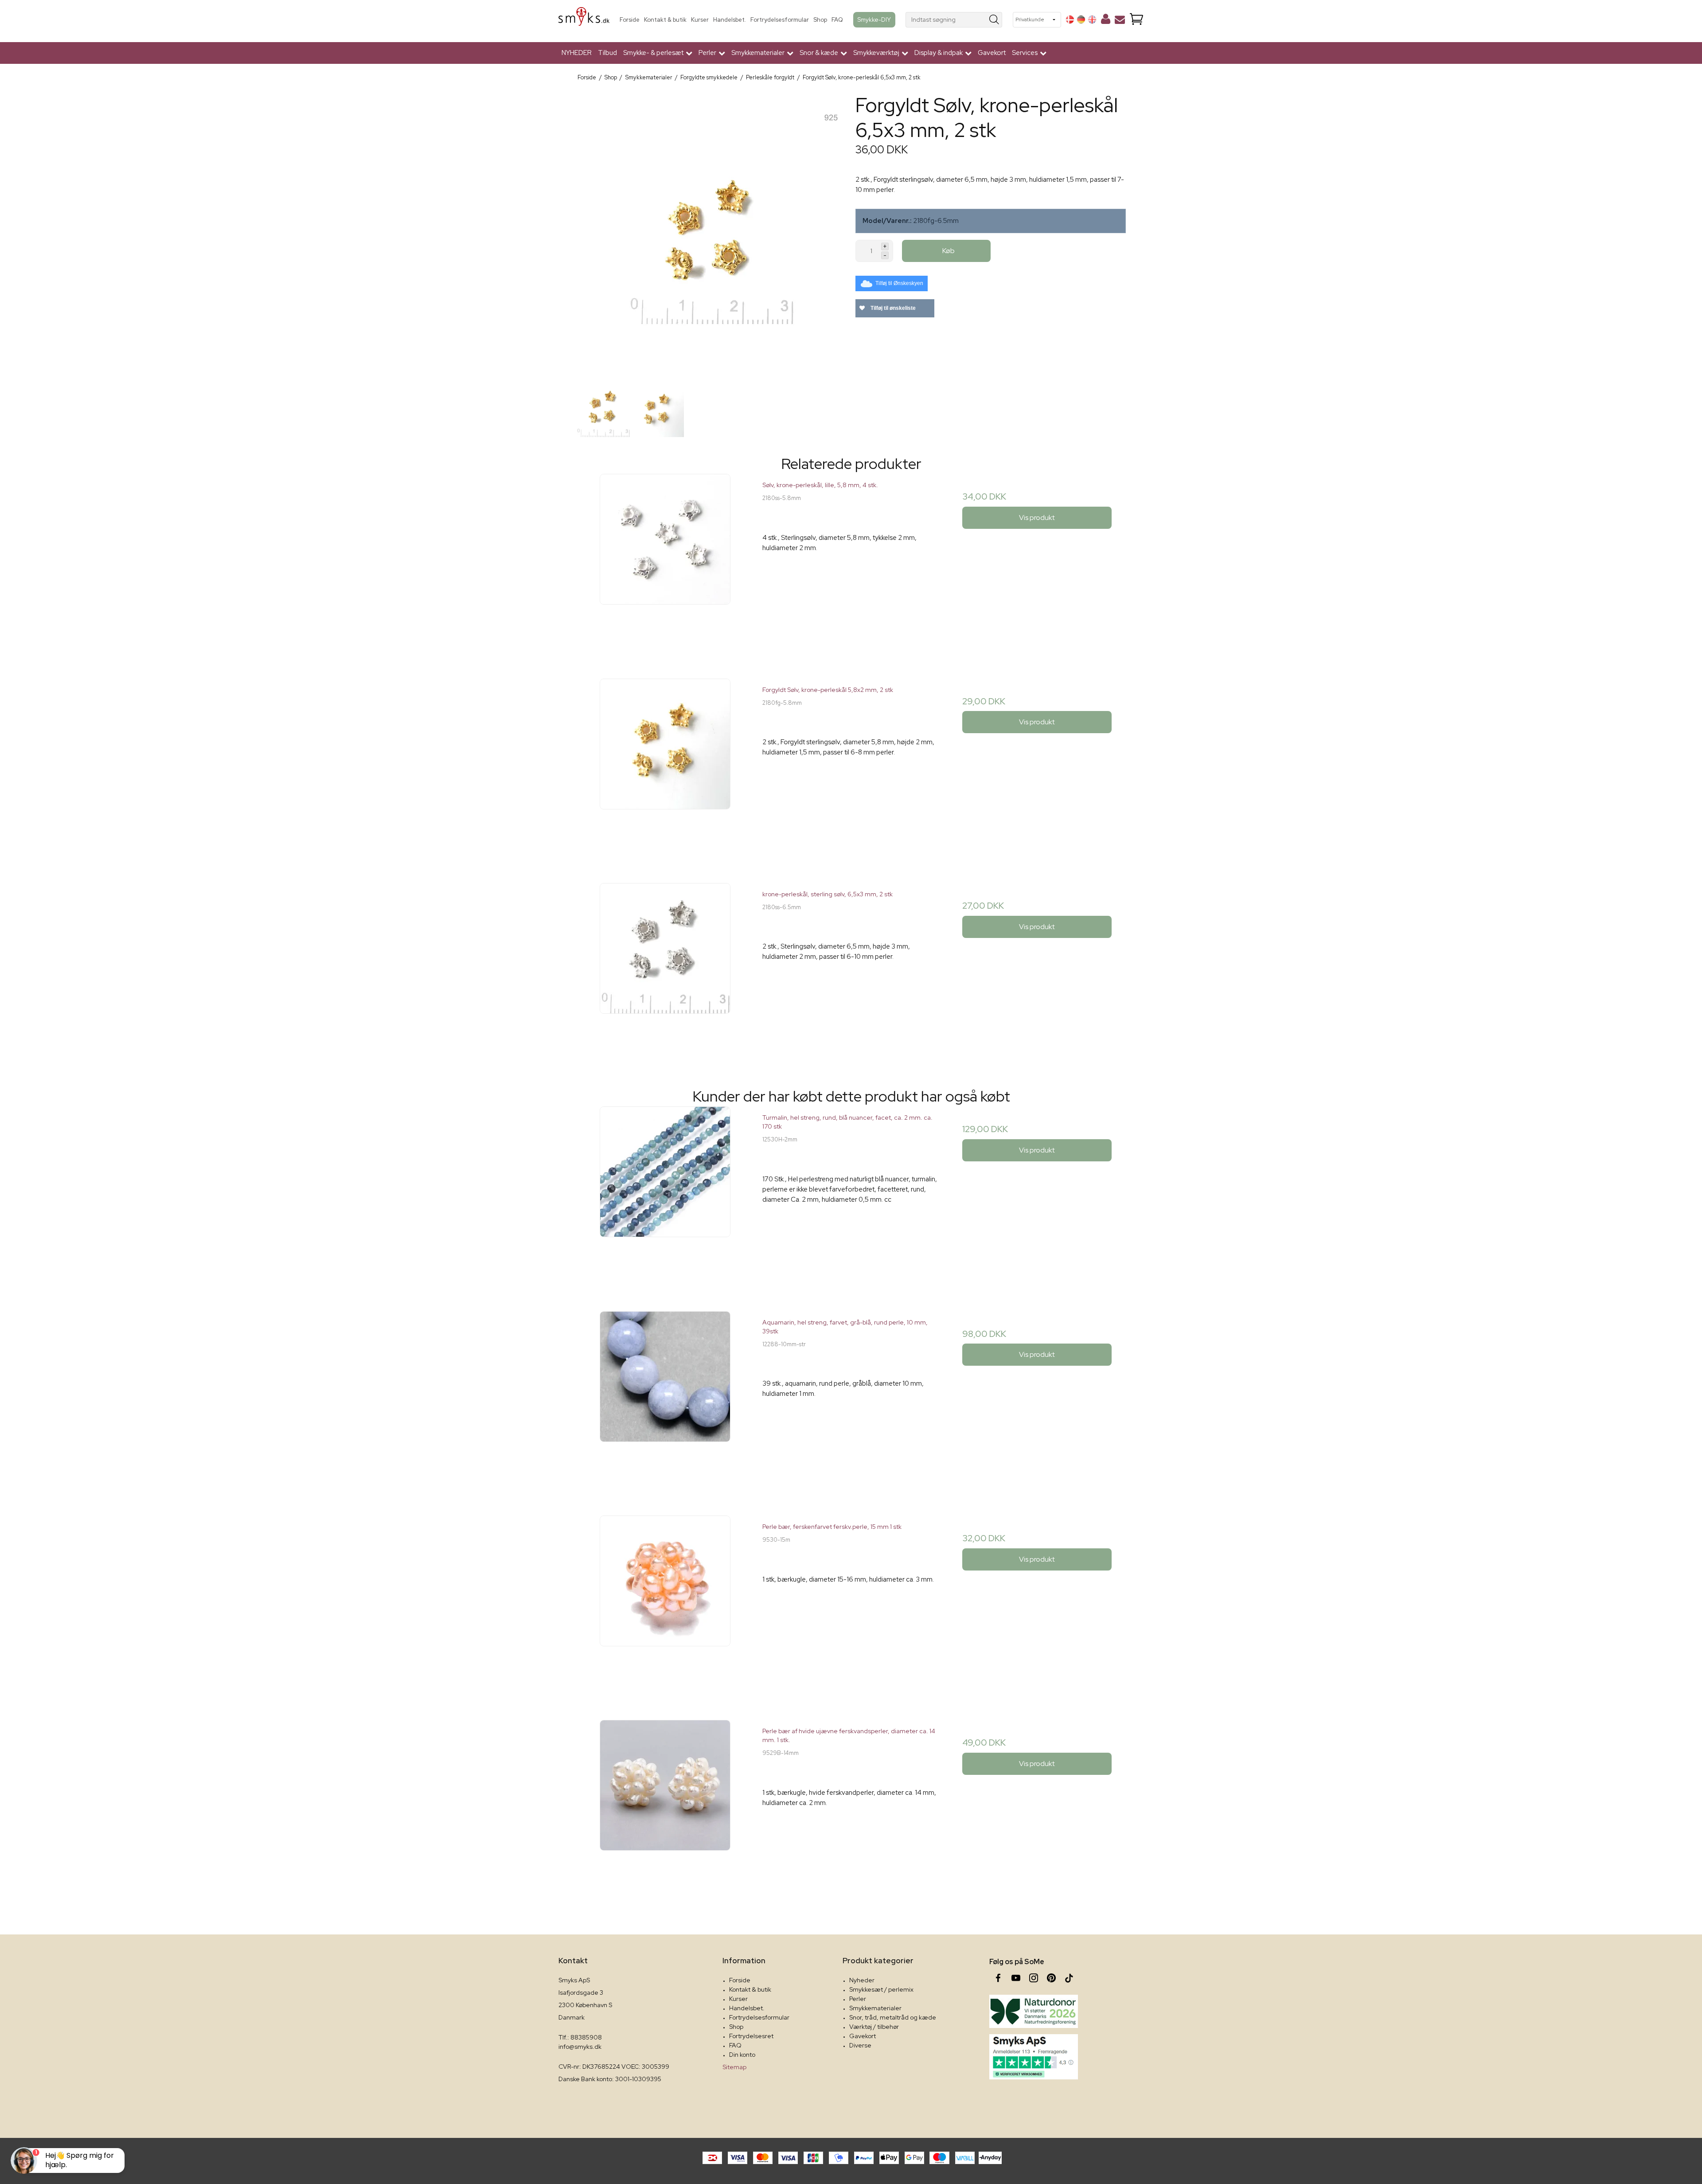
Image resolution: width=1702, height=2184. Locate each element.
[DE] (1081, 20)
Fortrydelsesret (751, 2036)
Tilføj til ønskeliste (892, 308)
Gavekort (992, 53)
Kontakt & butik (665, 20)
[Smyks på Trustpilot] (1034, 2057)
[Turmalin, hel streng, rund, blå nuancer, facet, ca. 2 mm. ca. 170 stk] (665, 1195)
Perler (858, 1999)
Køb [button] (949, 251)
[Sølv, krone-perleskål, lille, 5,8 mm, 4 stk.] (665, 562)
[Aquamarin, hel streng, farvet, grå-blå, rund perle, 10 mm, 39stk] (665, 1400)
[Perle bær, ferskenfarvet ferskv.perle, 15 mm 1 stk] (665, 1604)
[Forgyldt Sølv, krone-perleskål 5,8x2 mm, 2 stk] (665, 767)
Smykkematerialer (875, 2008)
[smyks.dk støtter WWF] (1034, 2011)
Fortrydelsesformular (780, 20)
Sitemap (734, 2067)
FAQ (837, 20)
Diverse (860, 2045)
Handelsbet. (730, 20)
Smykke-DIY (874, 20)
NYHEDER (577, 53)
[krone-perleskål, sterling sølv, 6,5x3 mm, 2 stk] (665, 971)
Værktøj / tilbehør (874, 2027)
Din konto (742, 2055)
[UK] (1092, 20)
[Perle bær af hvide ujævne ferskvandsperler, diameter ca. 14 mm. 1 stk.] (665, 1808)
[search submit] (994, 20)
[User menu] (1106, 21)
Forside (630, 20)
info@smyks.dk (580, 2047)
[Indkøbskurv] (1136, 20)
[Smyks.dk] (584, 20)
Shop (820, 20)
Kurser (700, 20)
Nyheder (862, 1980)
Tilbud (607, 53)
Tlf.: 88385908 (580, 2037)
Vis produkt (1037, 518)
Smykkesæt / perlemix (881, 1989)
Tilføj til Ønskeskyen (899, 283)
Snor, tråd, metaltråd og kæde (893, 2017)
